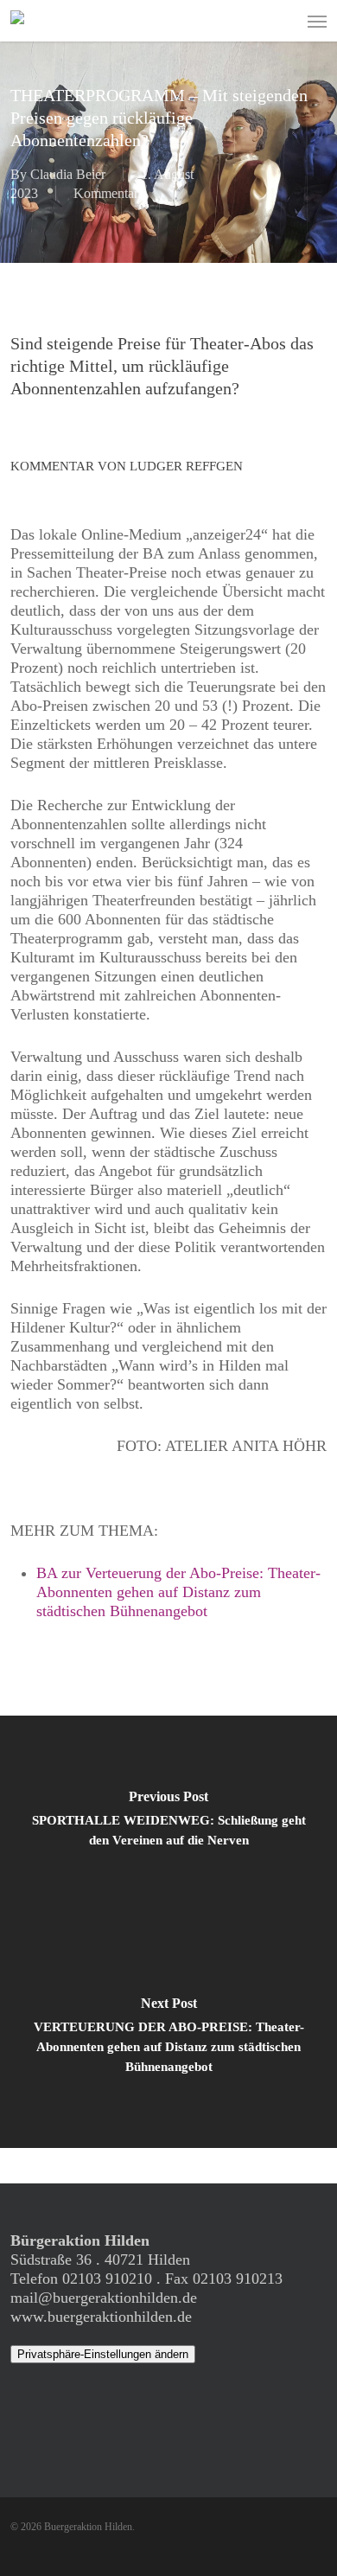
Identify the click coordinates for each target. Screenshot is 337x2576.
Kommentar (106, 193)
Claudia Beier (68, 174)
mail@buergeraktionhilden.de (104, 2298)
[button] (317, 21)
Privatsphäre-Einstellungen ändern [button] (103, 2354)
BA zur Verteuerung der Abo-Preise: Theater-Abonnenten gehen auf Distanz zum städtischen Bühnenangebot (178, 1592)
